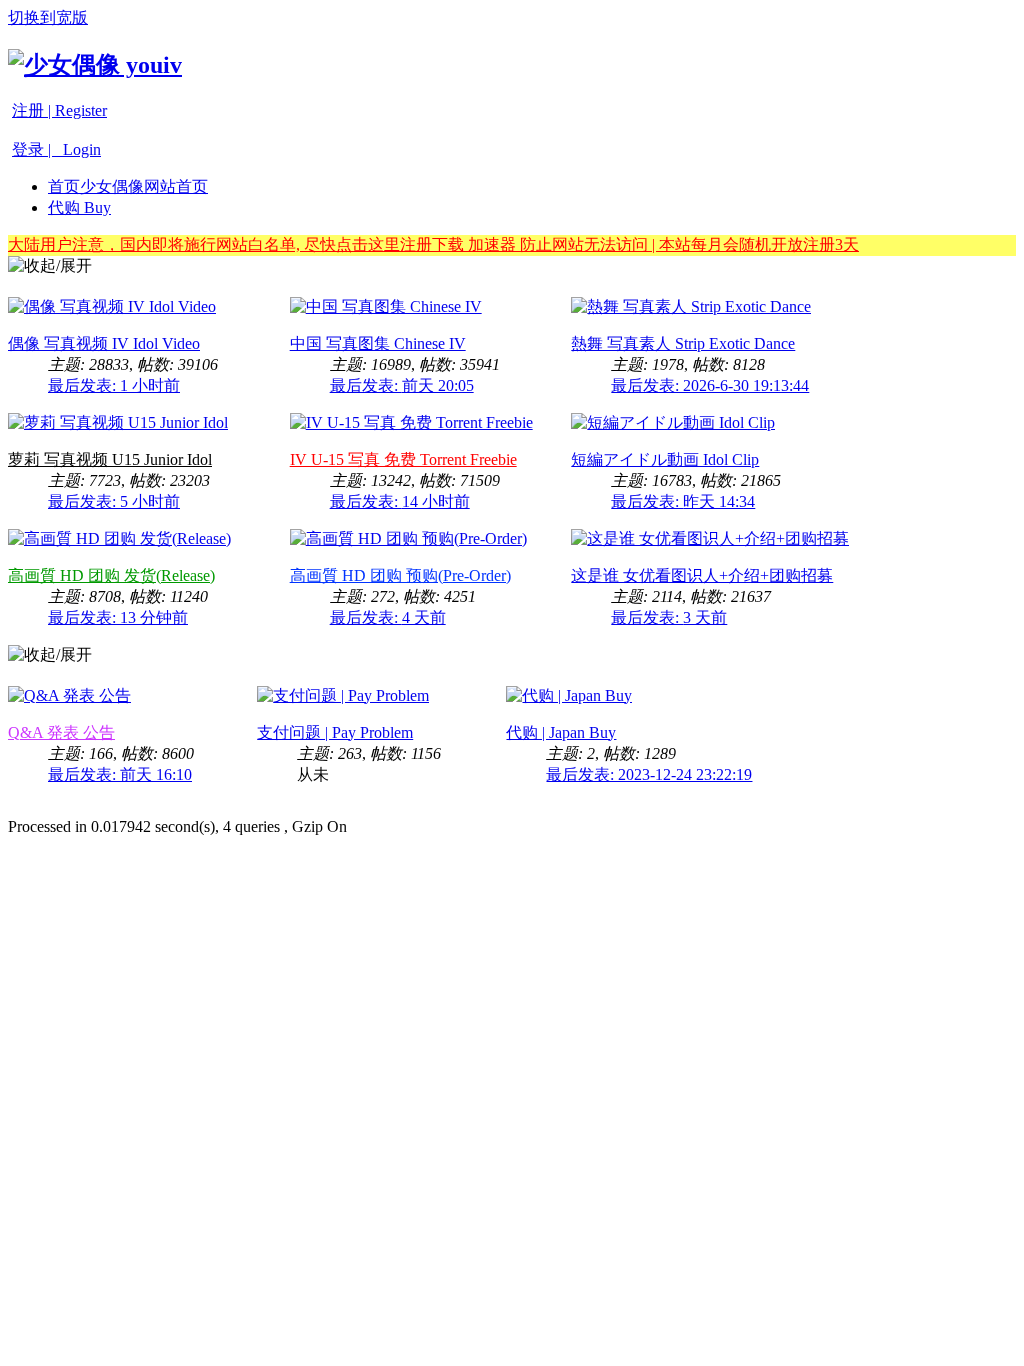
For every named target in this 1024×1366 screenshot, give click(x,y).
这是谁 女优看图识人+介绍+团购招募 (702, 575)
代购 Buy (79, 207)
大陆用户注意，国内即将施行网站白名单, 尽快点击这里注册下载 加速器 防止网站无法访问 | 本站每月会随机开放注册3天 (433, 244)
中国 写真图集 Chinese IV (378, 343)
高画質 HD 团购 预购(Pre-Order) (400, 575)
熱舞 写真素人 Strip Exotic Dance (683, 343)
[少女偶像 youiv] (95, 65)
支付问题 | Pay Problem (335, 732)
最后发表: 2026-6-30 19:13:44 (710, 385)
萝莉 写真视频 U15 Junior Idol (110, 459)
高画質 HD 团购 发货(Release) (111, 575)
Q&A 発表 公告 (61, 732)
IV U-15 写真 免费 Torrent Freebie (403, 459)
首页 (128, 186)
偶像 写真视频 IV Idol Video (104, 343)
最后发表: (114, 385)
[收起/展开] (50, 266)
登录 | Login (56, 149)
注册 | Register (59, 110)
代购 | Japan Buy (561, 732)
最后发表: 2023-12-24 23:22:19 (649, 774)
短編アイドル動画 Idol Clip (665, 459)
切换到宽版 (48, 17)
